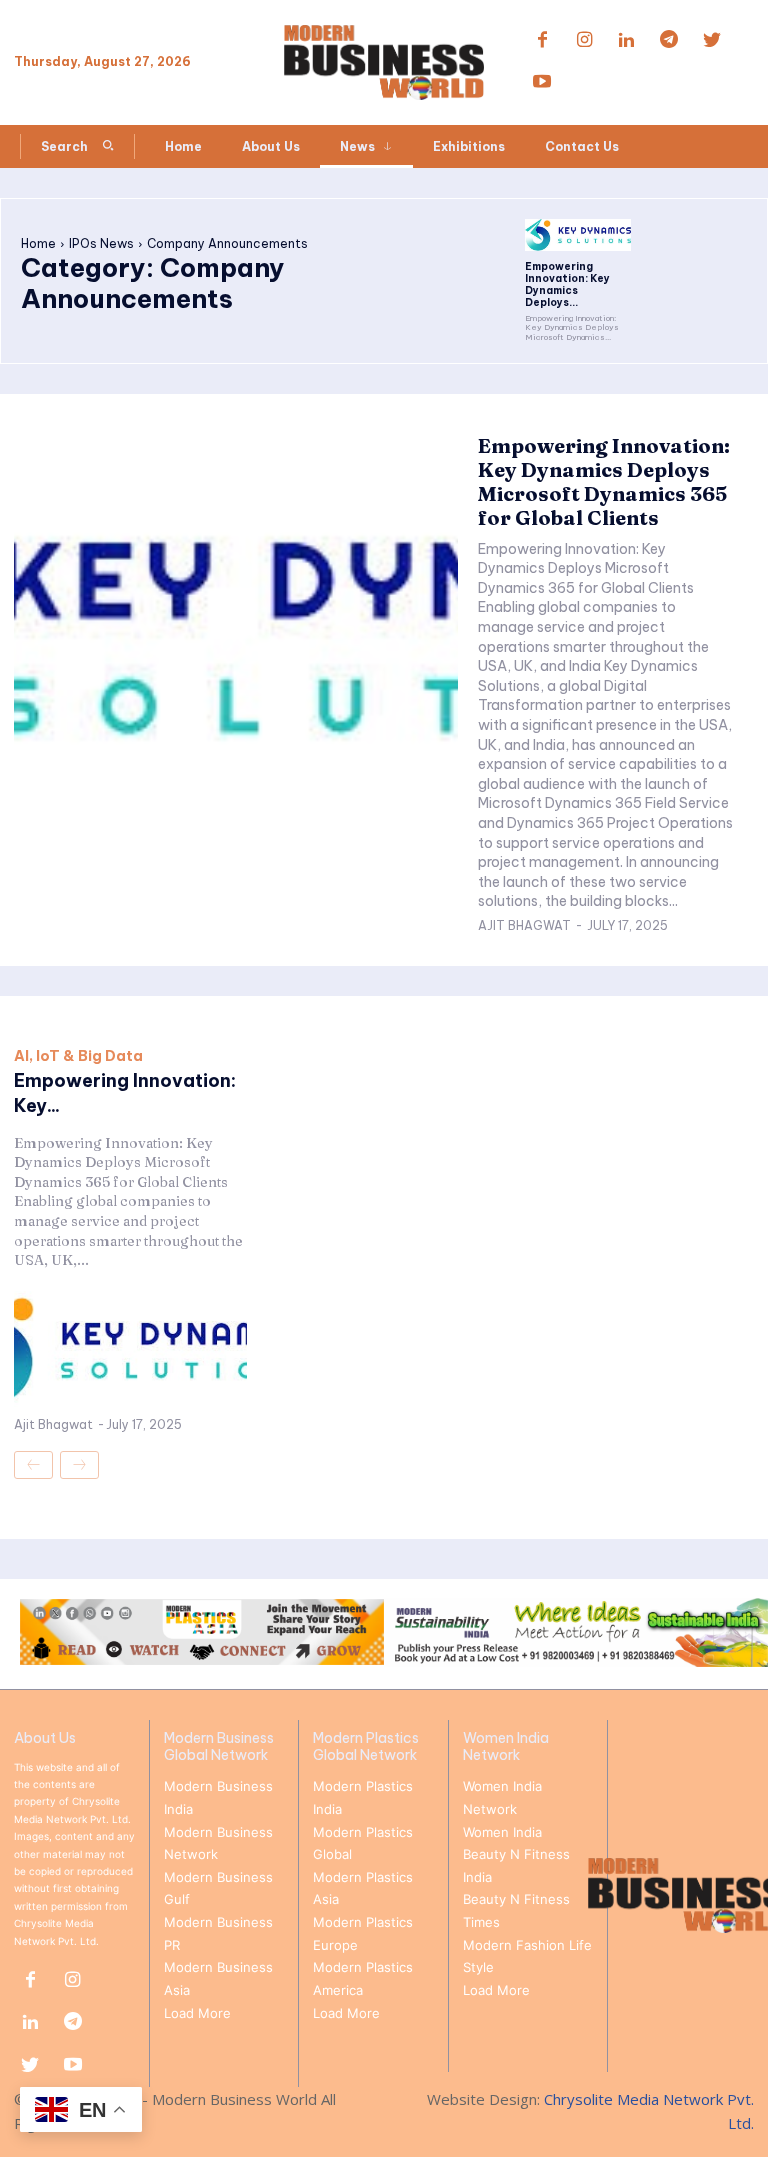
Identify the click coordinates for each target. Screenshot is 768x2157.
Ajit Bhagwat (524, 925)
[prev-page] (33, 1465)
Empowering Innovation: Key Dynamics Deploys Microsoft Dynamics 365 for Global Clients (604, 481)
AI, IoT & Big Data (78, 1056)
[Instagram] (584, 41)
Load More (197, 2013)
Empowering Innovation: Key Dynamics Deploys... (567, 284)
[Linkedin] (627, 41)
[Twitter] (712, 41)
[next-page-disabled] (79, 1465)
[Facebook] (542, 41)
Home (38, 243)
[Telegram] (669, 41)
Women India (502, 1832)
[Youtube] (542, 83)
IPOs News (101, 243)
